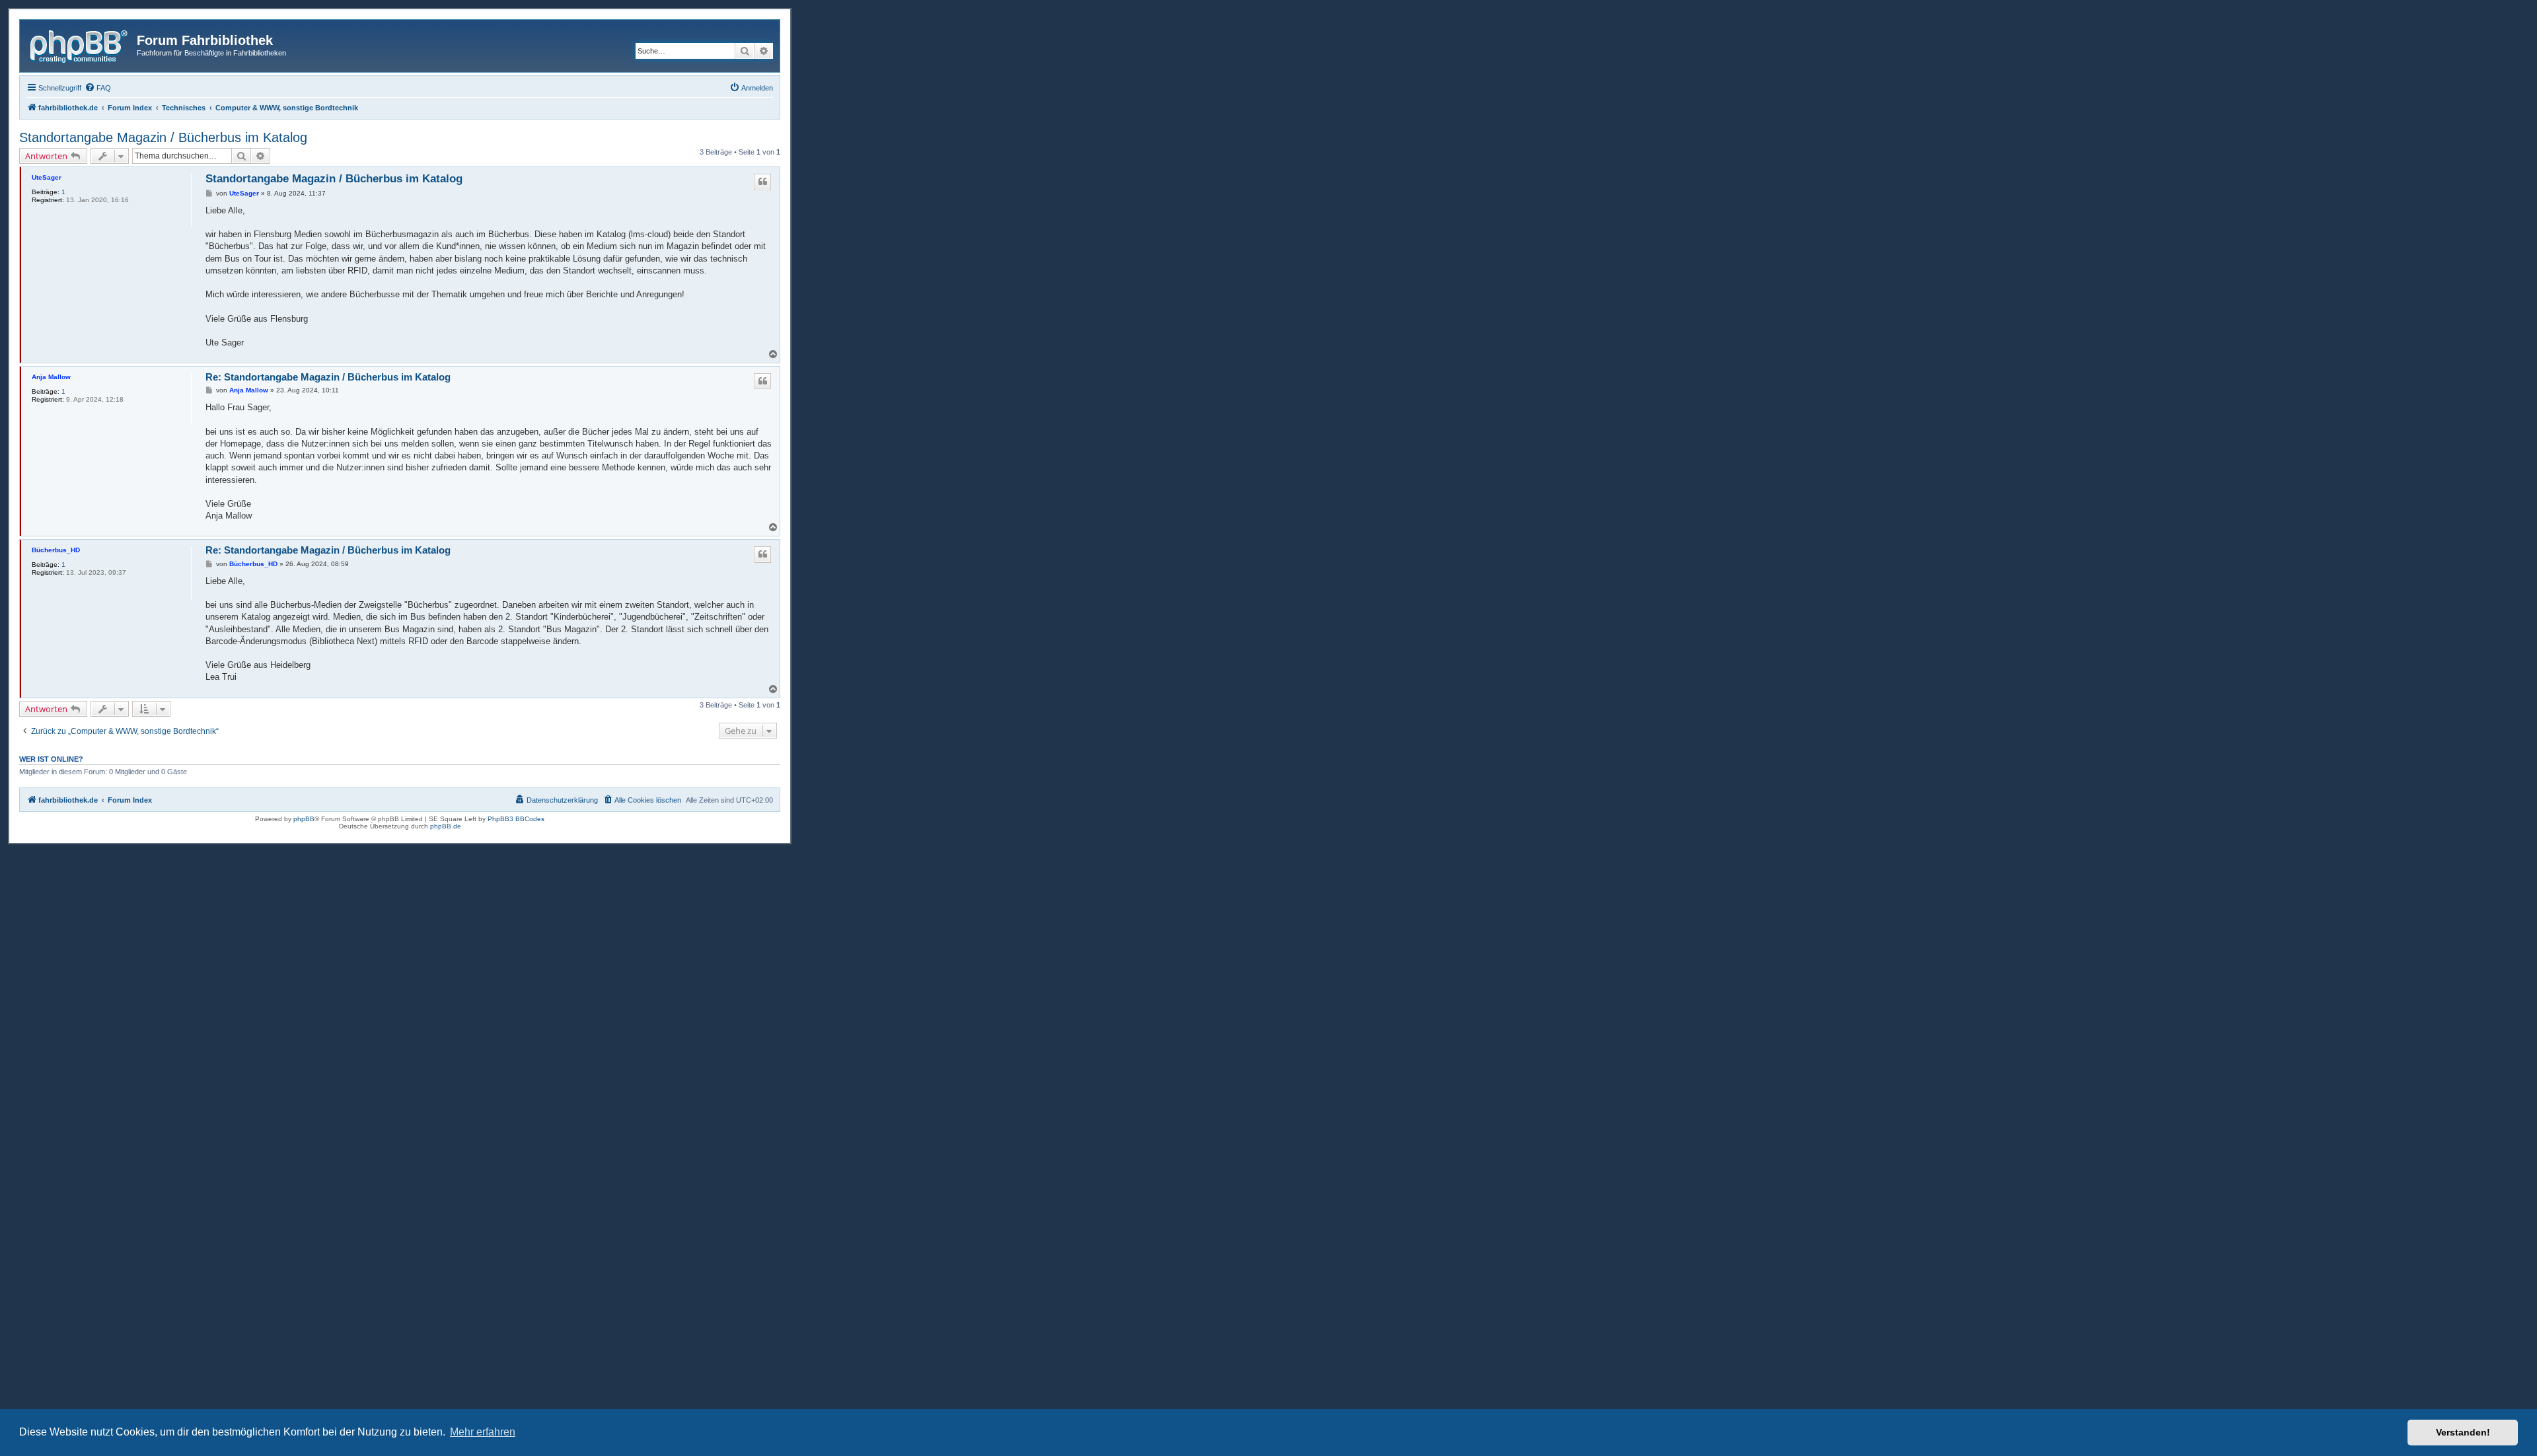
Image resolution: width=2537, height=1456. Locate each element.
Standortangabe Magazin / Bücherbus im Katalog (163, 137)
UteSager (47, 177)
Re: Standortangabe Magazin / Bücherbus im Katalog (328, 377)
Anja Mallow (51, 377)
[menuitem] (98, 88)
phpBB (304, 819)
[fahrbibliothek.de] (80, 44)
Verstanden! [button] (2463, 1432)
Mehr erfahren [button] (483, 1432)
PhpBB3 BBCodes (516, 819)
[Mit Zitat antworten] (762, 182)
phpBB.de (446, 826)
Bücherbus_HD (56, 550)
